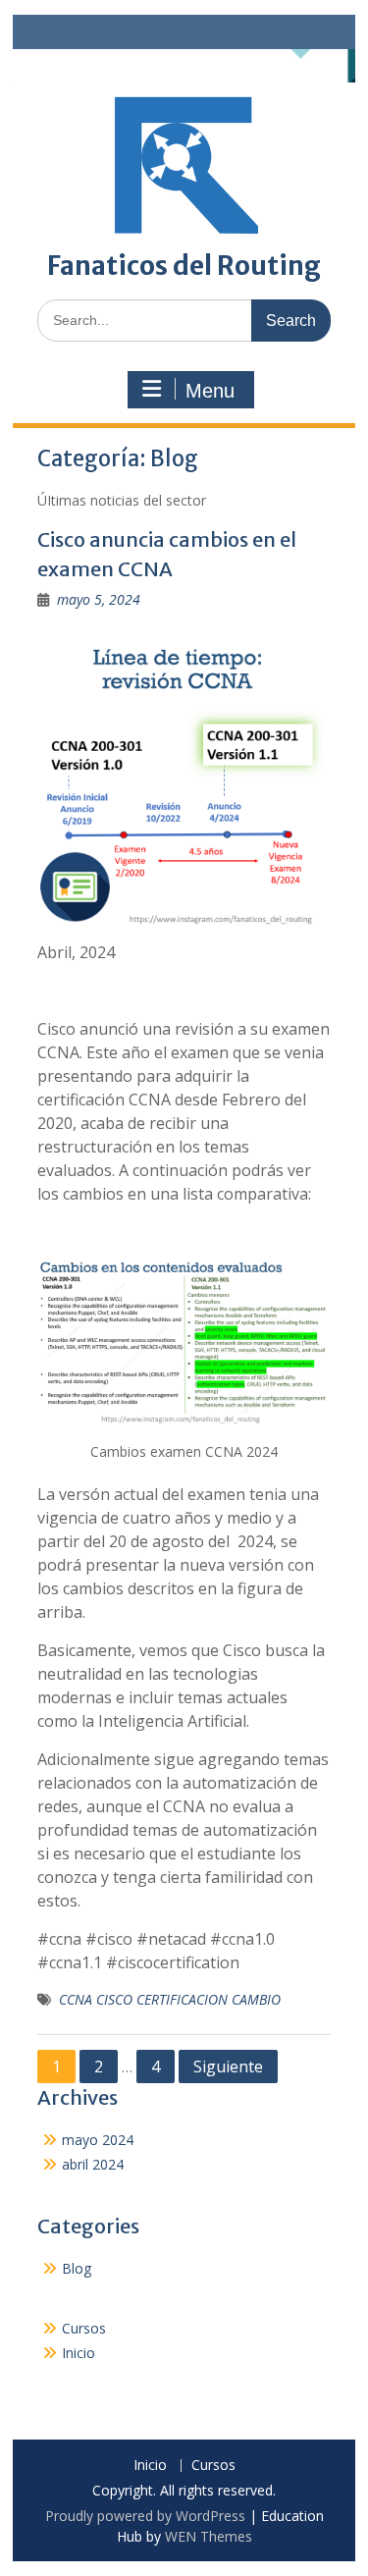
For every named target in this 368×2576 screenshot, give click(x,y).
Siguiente (228, 2066)
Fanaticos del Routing (184, 266)
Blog (77, 2268)
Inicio (79, 2353)
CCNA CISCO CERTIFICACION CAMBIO (170, 1999)
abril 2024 (93, 2164)
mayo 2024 (98, 2140)
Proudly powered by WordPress (145, 2516)
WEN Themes (209, 2536)
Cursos (84, 2328)
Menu (210, 391)
